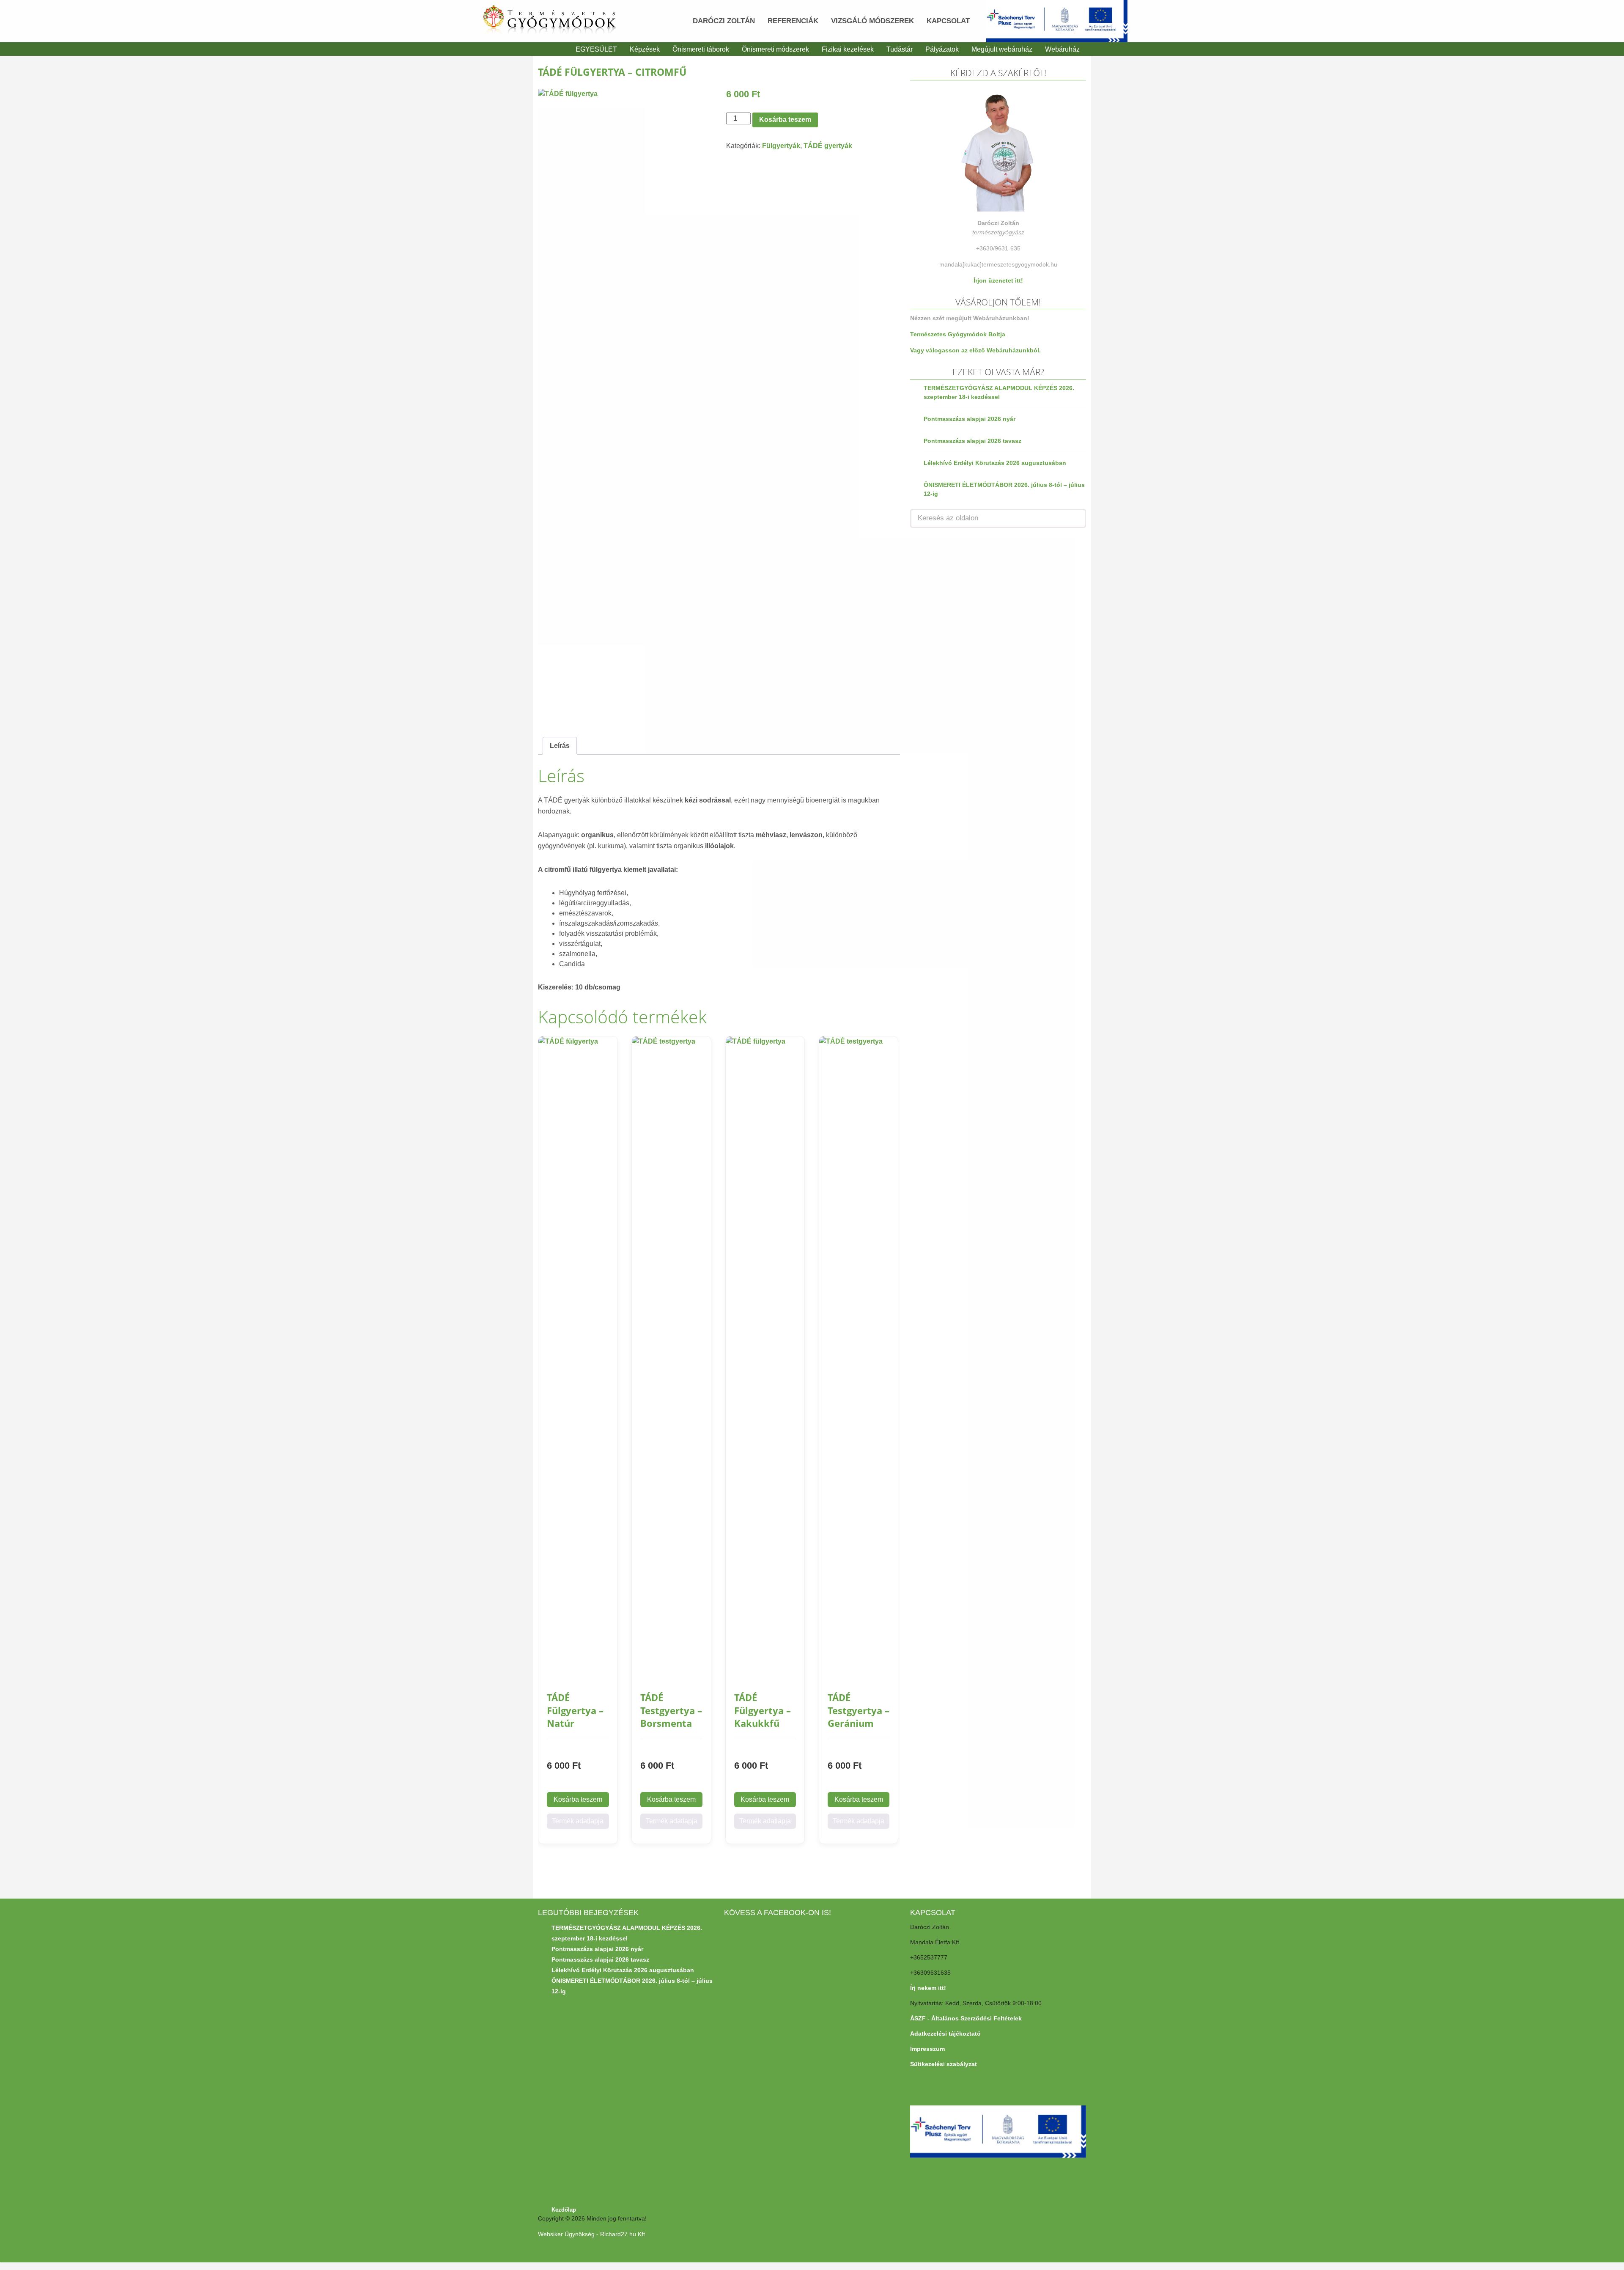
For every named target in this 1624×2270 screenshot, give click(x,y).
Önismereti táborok (701, 49)
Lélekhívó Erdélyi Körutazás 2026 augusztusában (995, 463)
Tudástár (900, 49)
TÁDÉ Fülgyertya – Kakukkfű (763, 1710)
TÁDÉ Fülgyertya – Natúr (575, 1710)
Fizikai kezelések (848, 49)
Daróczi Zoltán (724, 21)
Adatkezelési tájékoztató (945, 2034)
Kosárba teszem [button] (578, 1799)
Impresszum (927, 2049)
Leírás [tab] (560, 746)
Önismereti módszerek (775, 49)
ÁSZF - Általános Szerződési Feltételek (966, 2018)
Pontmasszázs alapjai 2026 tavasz (972, 441)
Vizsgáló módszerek (872, 21)
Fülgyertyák (781, 146)
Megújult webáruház (1002, 49)
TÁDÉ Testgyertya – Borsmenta (671, 1710)
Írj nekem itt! (928, 1988)
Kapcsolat (948, 21)
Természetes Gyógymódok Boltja (958, 334)
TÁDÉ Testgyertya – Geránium (859, 1710)
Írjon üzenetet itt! (998, 280)
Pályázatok (942, 49)
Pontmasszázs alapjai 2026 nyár (970, 419)
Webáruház (1062, 49)
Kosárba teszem (785, 120)
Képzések (645, 49)
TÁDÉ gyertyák (828, 146)
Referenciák (793, 21)
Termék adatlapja (578, 1821)
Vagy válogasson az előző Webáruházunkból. (975, 350)
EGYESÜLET (596, 49)
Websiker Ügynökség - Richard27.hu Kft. (592, 2234)
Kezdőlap (564, 2210)
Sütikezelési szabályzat (944, 2064)
